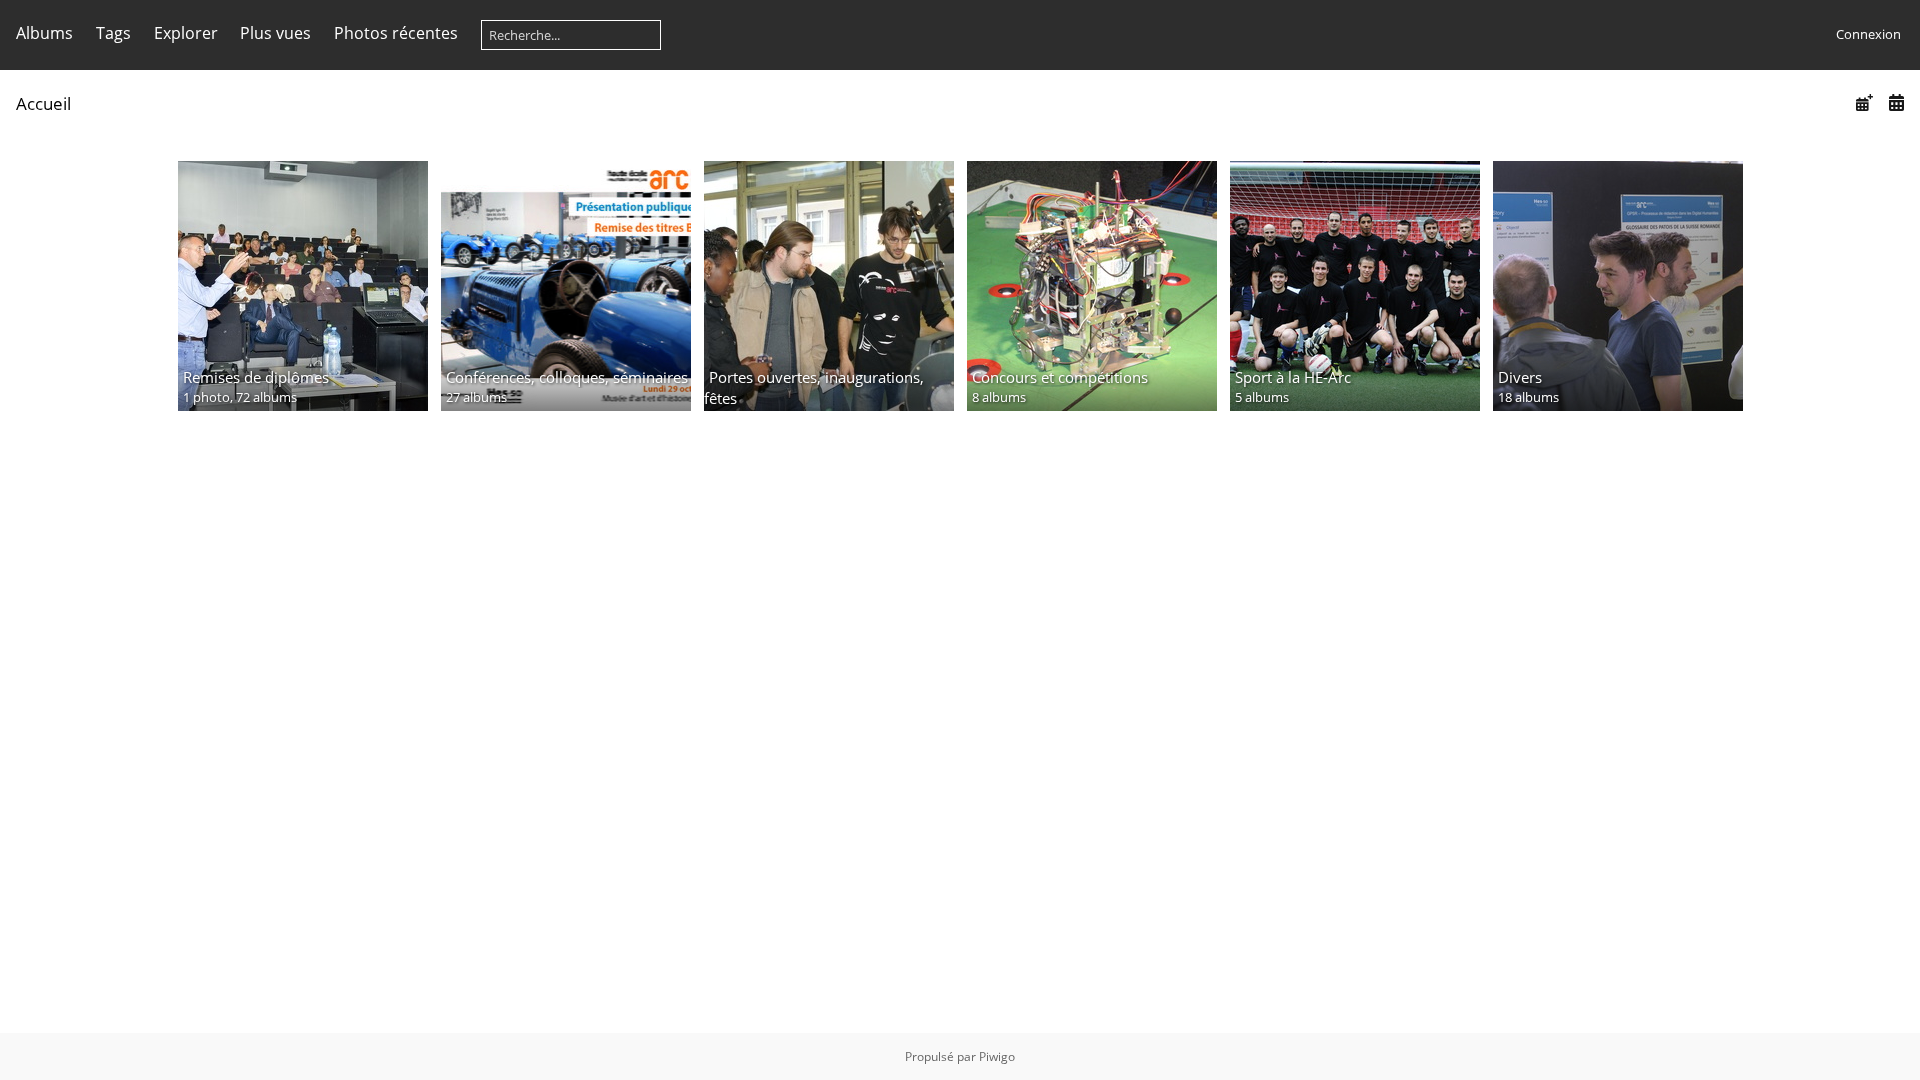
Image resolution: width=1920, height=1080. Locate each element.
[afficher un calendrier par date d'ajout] (1864, 102)
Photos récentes (396, 33)
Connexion (1868, 34)
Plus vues (275, 33)
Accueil (43, 103)
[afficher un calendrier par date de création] (1896, 102)
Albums (44, 33)
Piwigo (997, 1056)
